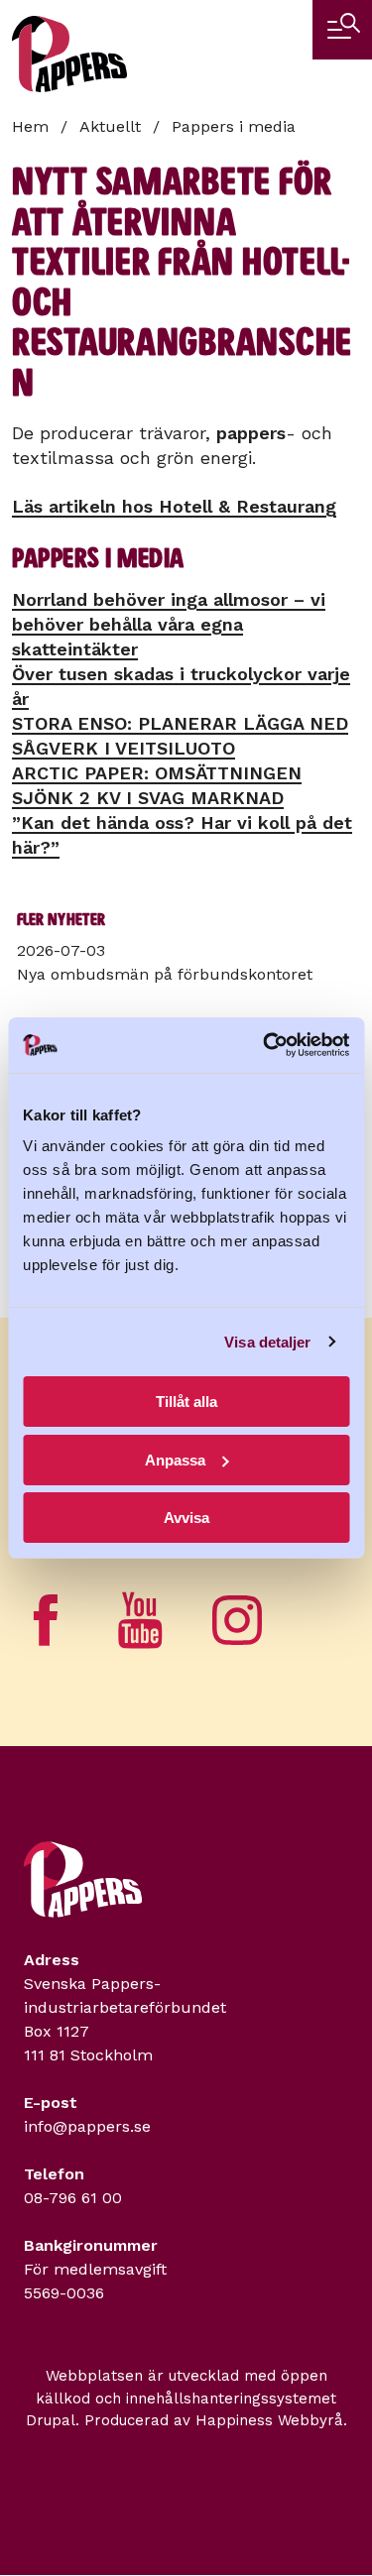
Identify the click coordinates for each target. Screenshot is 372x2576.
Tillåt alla (186, 1402)
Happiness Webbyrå (269, 2420)
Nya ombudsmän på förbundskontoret (165, 974)
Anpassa (175, 1460)
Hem (30, 126)
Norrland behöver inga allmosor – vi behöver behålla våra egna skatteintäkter (169, 624)
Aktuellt (110, 126)
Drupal (51, 2420)
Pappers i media (234, 126)
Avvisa (186, 1518)
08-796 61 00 (73, 2198)
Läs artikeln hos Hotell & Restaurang (174, 506)
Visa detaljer (267, 1342)
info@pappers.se (87, 2126)
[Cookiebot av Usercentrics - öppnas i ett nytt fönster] (265, 1045)
